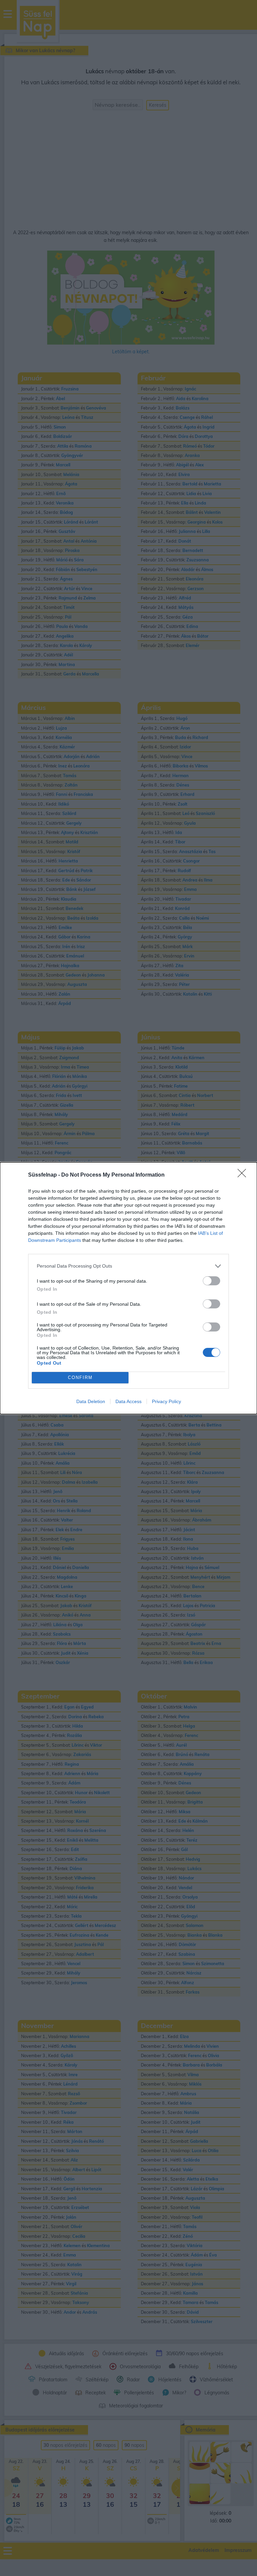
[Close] (244, 1175)
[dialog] (128, 1288)
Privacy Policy (166, 1401)
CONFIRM (80, 1377)
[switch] (211, 1281)
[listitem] (128, 1266)
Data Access (128, 1401)
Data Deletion (91, 1401)
